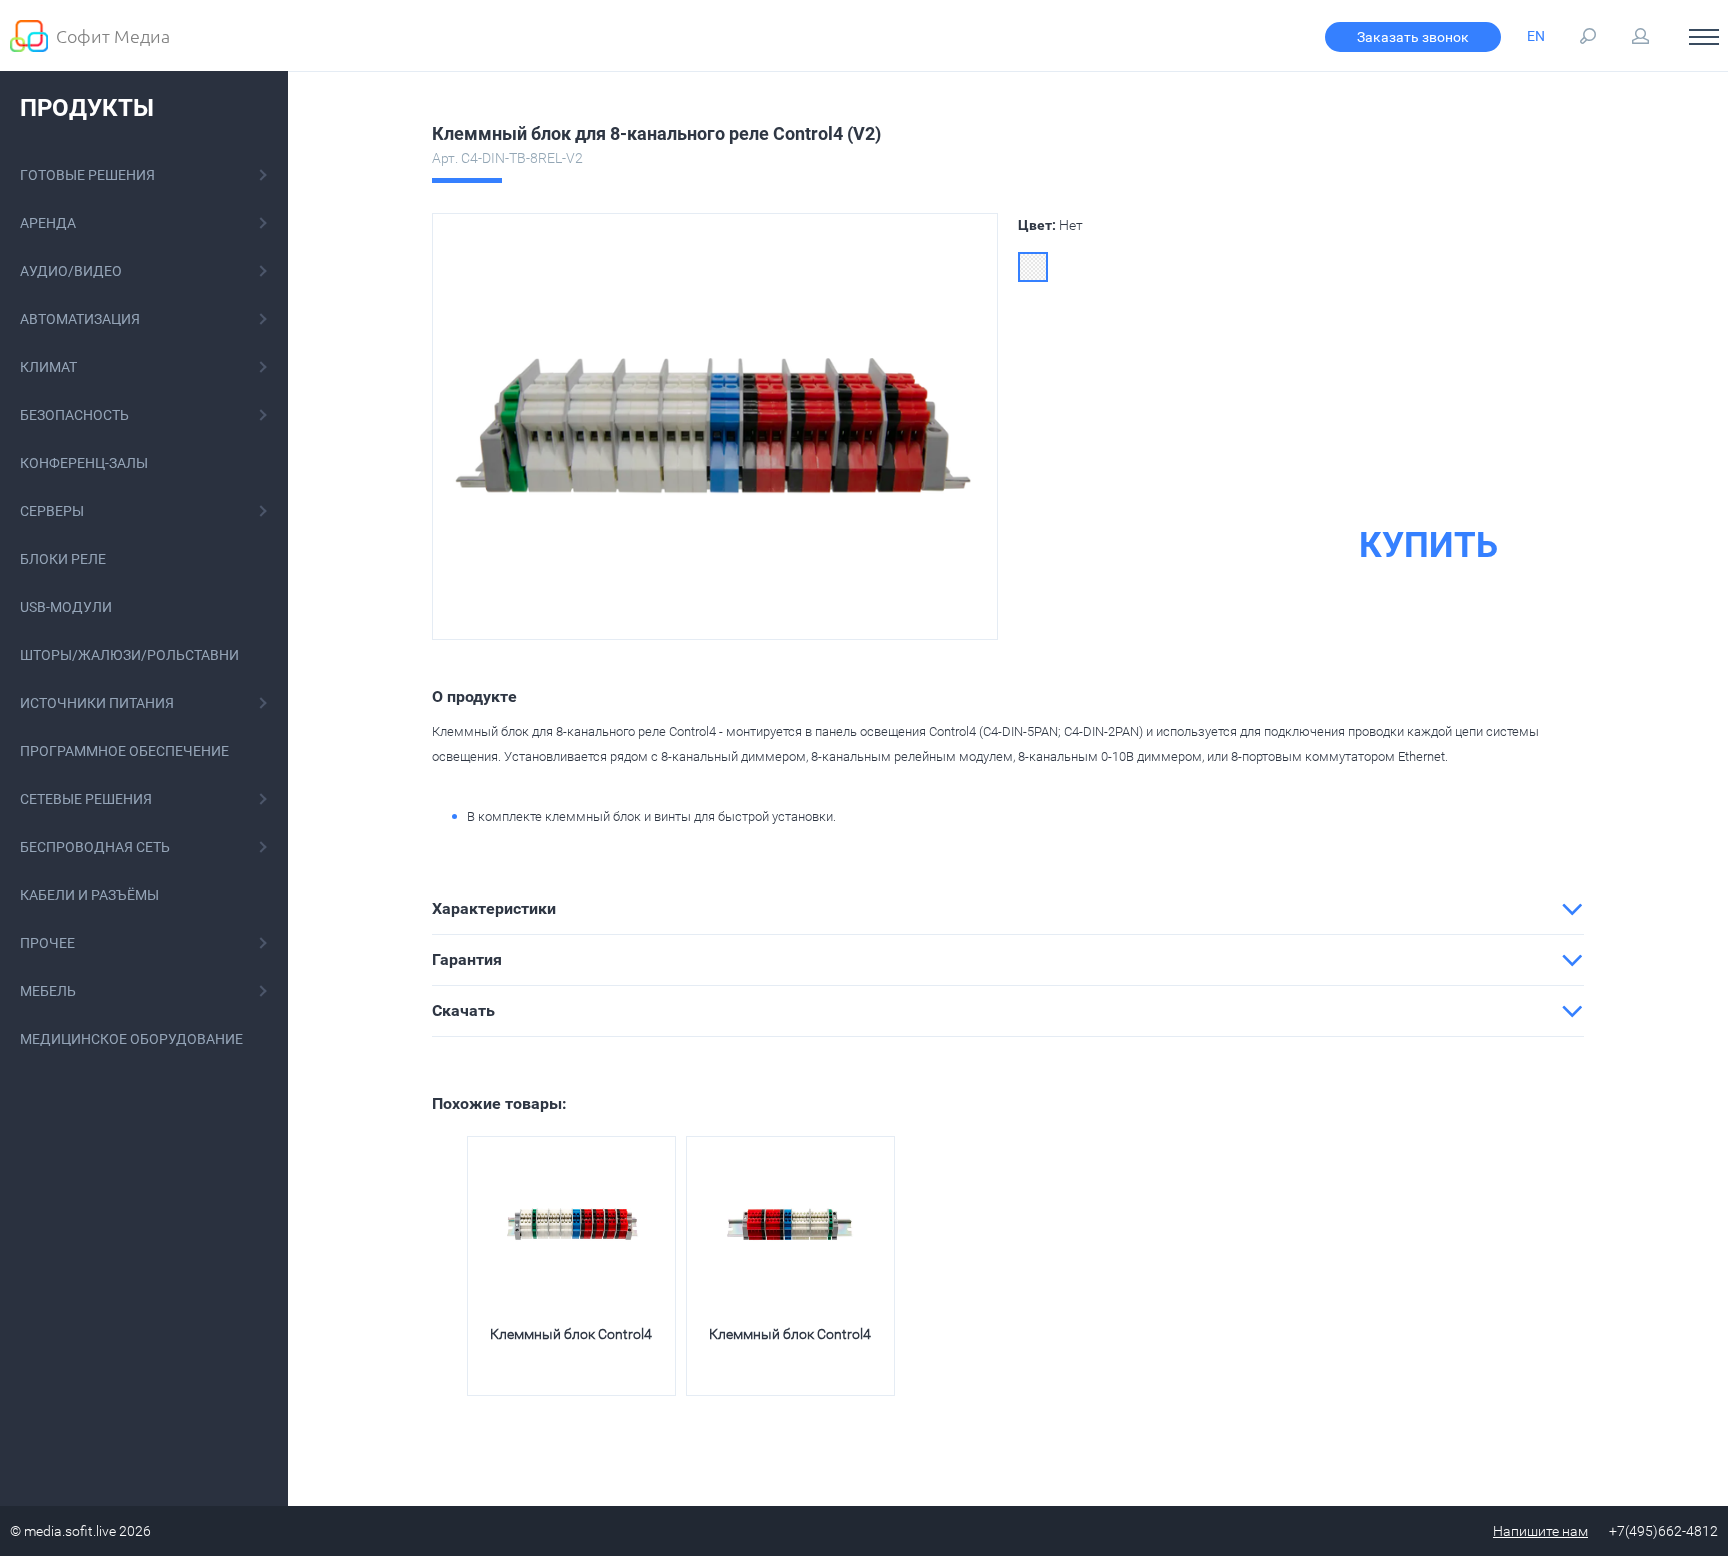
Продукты (87, 108)
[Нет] (1033, 267)
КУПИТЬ (1428, 546)
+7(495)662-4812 (1663, 1531)
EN (1536, 36)
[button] (1008, 909)
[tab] (1008, 909)
